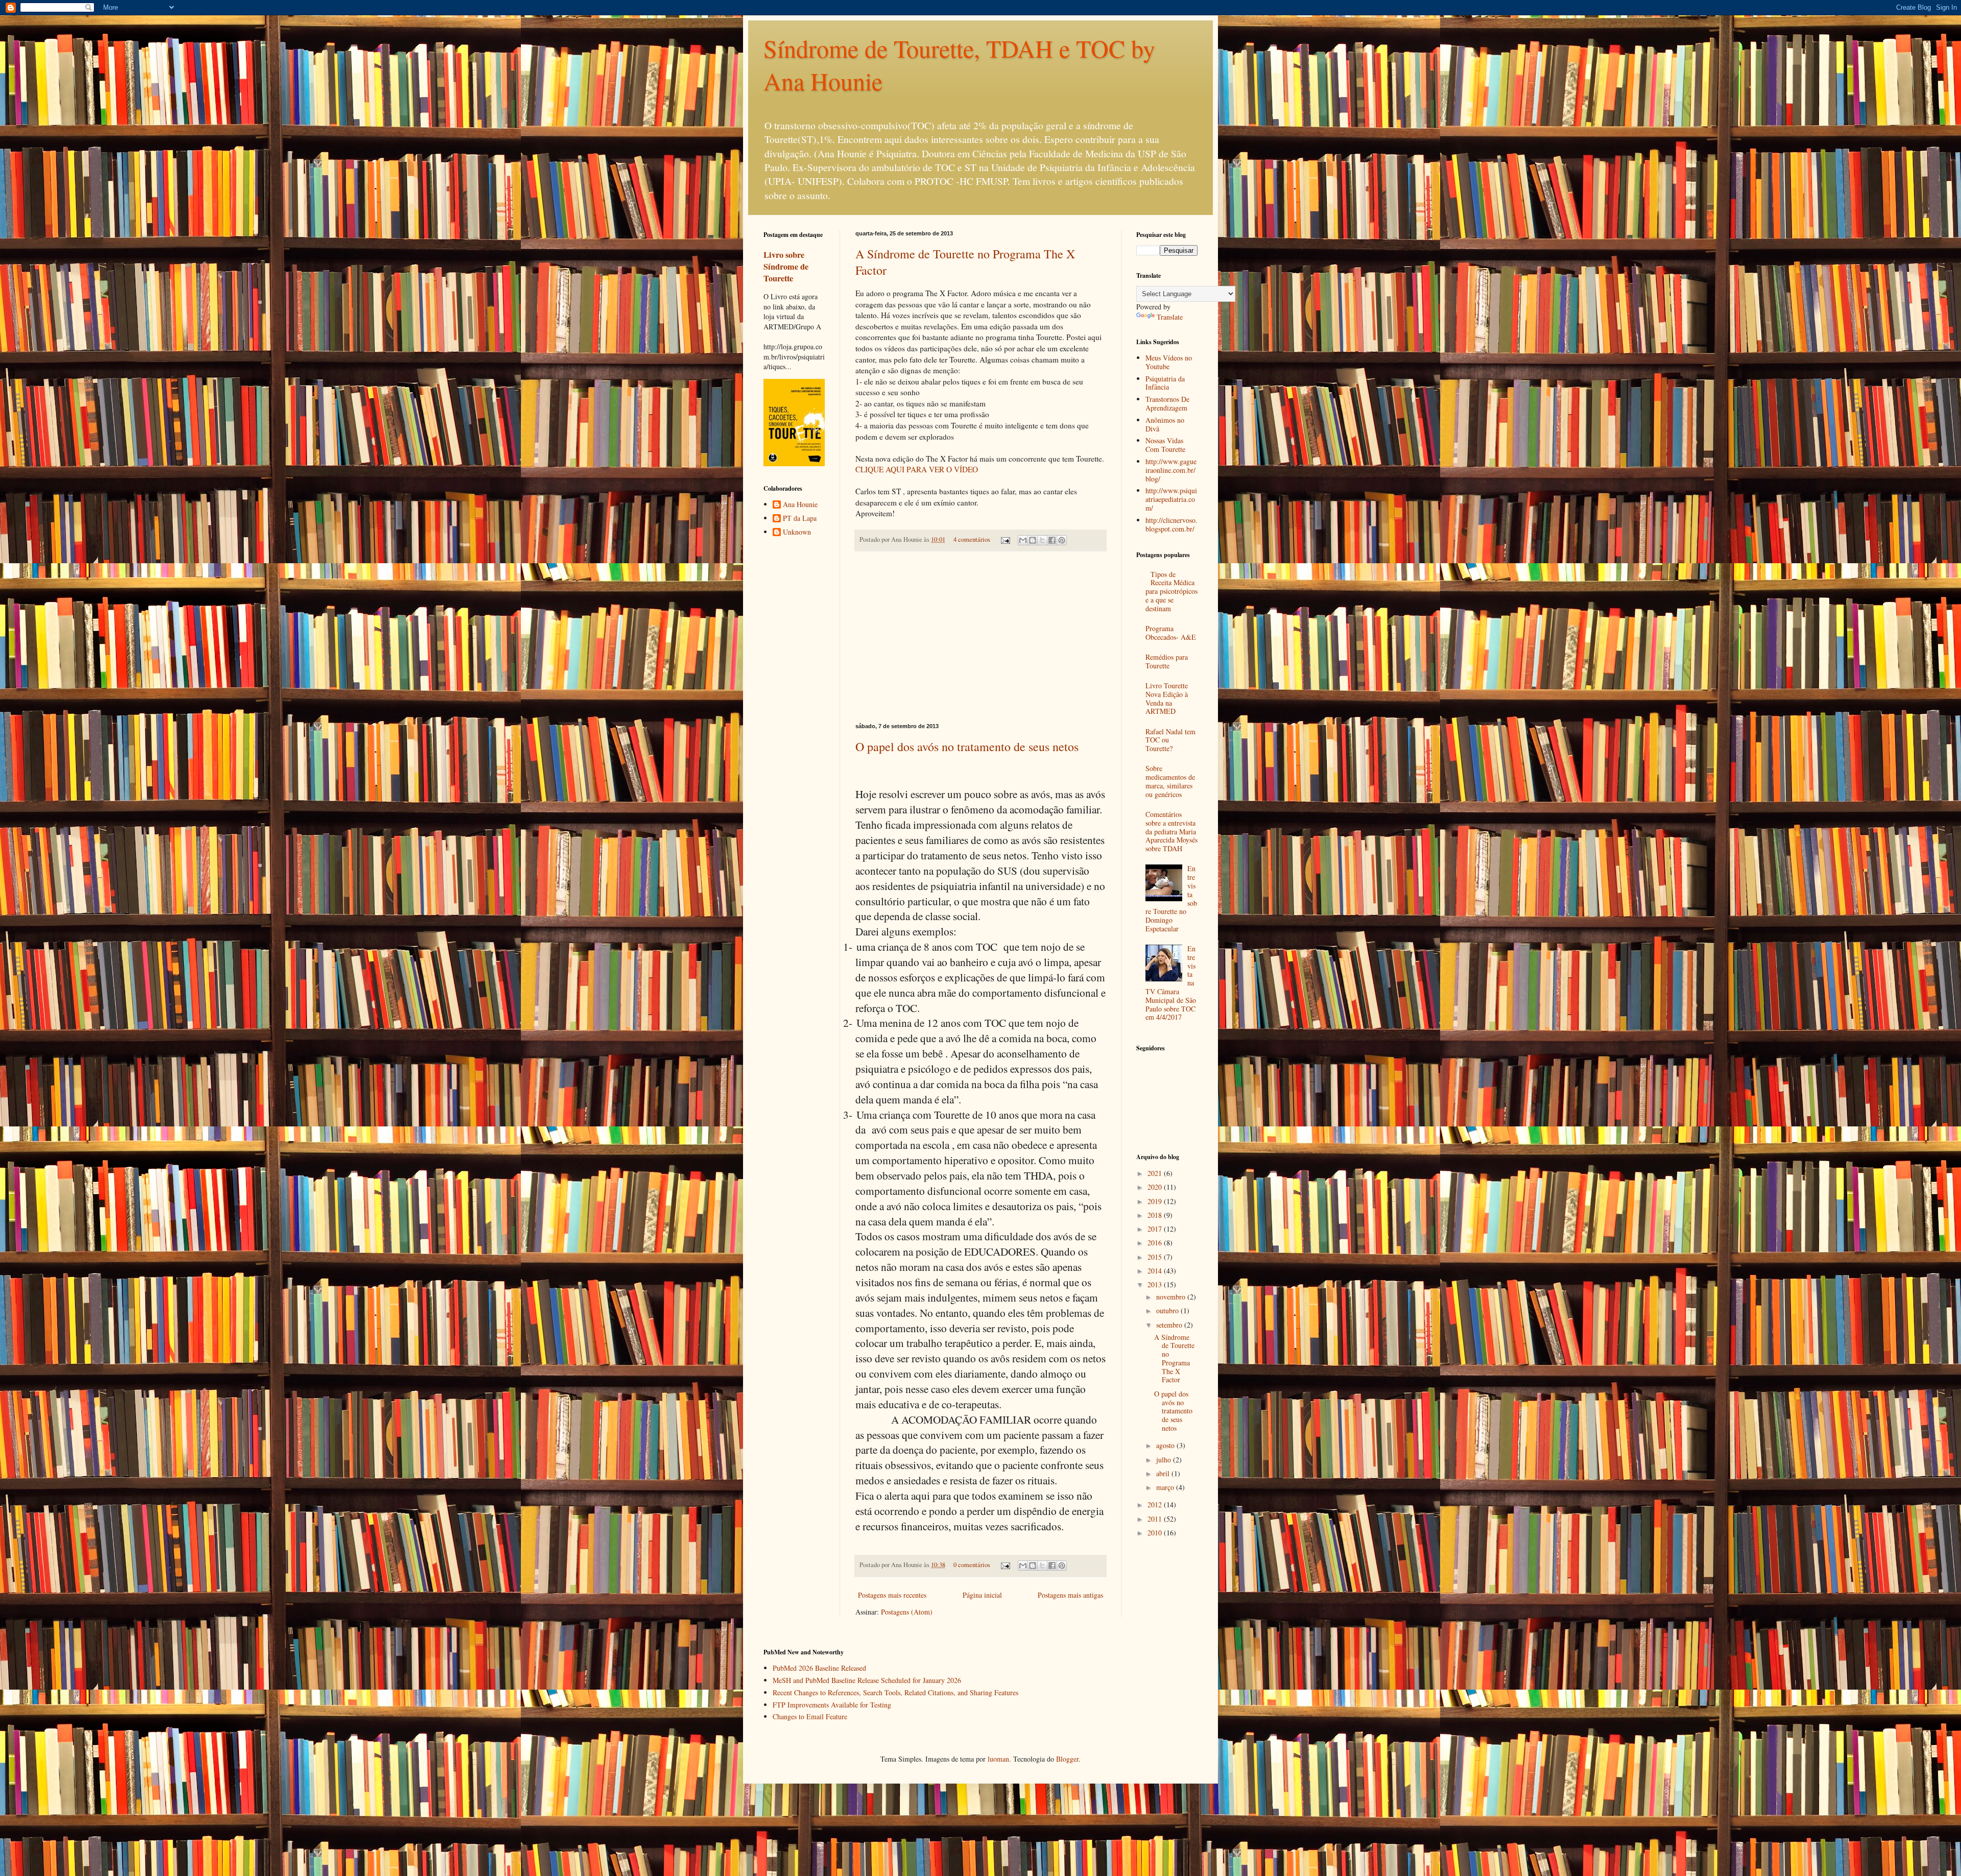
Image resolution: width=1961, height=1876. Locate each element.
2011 (1156, 1519)
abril (1164, 1473)
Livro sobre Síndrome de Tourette (786, 267)
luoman (998, 1759)
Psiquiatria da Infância (1165, 383)
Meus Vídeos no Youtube (1169, 362)
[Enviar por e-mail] (1023, 540)
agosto (1166, 1445)
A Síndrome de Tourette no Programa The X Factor (1174, 1358)
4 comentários (972, 539)
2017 (1156, 1229)
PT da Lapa (800, 519)
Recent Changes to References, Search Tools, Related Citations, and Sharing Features (895, 1692)
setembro (1170, 1325)
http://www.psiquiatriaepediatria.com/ (1171, 499)
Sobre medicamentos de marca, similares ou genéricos (1170, 781)
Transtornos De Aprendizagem (1167, 403)
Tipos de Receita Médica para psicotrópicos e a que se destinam (1171, 591)
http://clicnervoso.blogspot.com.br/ (1171, 524)
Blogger (1067, 1759)
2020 (1156, 1187)
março (1166, 1487)
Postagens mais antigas (1070, 1595)
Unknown (797, 532)
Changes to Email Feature (810, 1716)
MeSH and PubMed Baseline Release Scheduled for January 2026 (867, 1680)
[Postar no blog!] (1033, 540)
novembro (1172, 1297)
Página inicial (982, 1595)
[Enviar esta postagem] (1005, 539)
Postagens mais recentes (892, 1595)
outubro (1168, 1310)
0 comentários (972, 1565)
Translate (1170, 317)
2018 (1156, 1215)
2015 (1156, 1257)
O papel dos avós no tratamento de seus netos (967, 747)
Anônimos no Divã (1165, 424)
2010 (1156, 1533)
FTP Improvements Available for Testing (832, 1705)
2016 (1156, 1243)
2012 (1156, 1505)
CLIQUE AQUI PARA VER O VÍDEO (917, 469)
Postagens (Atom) (907, 1612)
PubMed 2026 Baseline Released (819, 1668)
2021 (1156, 1173)
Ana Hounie (800, 505)
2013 (1156, 1284)
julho (1165, 1460)
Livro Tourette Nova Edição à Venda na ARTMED (1167, 698)
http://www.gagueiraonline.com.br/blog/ (1171, 470)
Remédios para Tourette (1167, 661)
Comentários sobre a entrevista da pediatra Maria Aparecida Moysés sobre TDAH (1171, 831)
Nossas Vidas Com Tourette (1165, 445)
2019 (1156, 1201)
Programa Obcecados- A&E (1171, 633)
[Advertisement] (980, 637)
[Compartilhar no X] (1042, 540)
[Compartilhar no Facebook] (1052, 540)
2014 (1156, 1271)
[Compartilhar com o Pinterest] (1062, 540)
